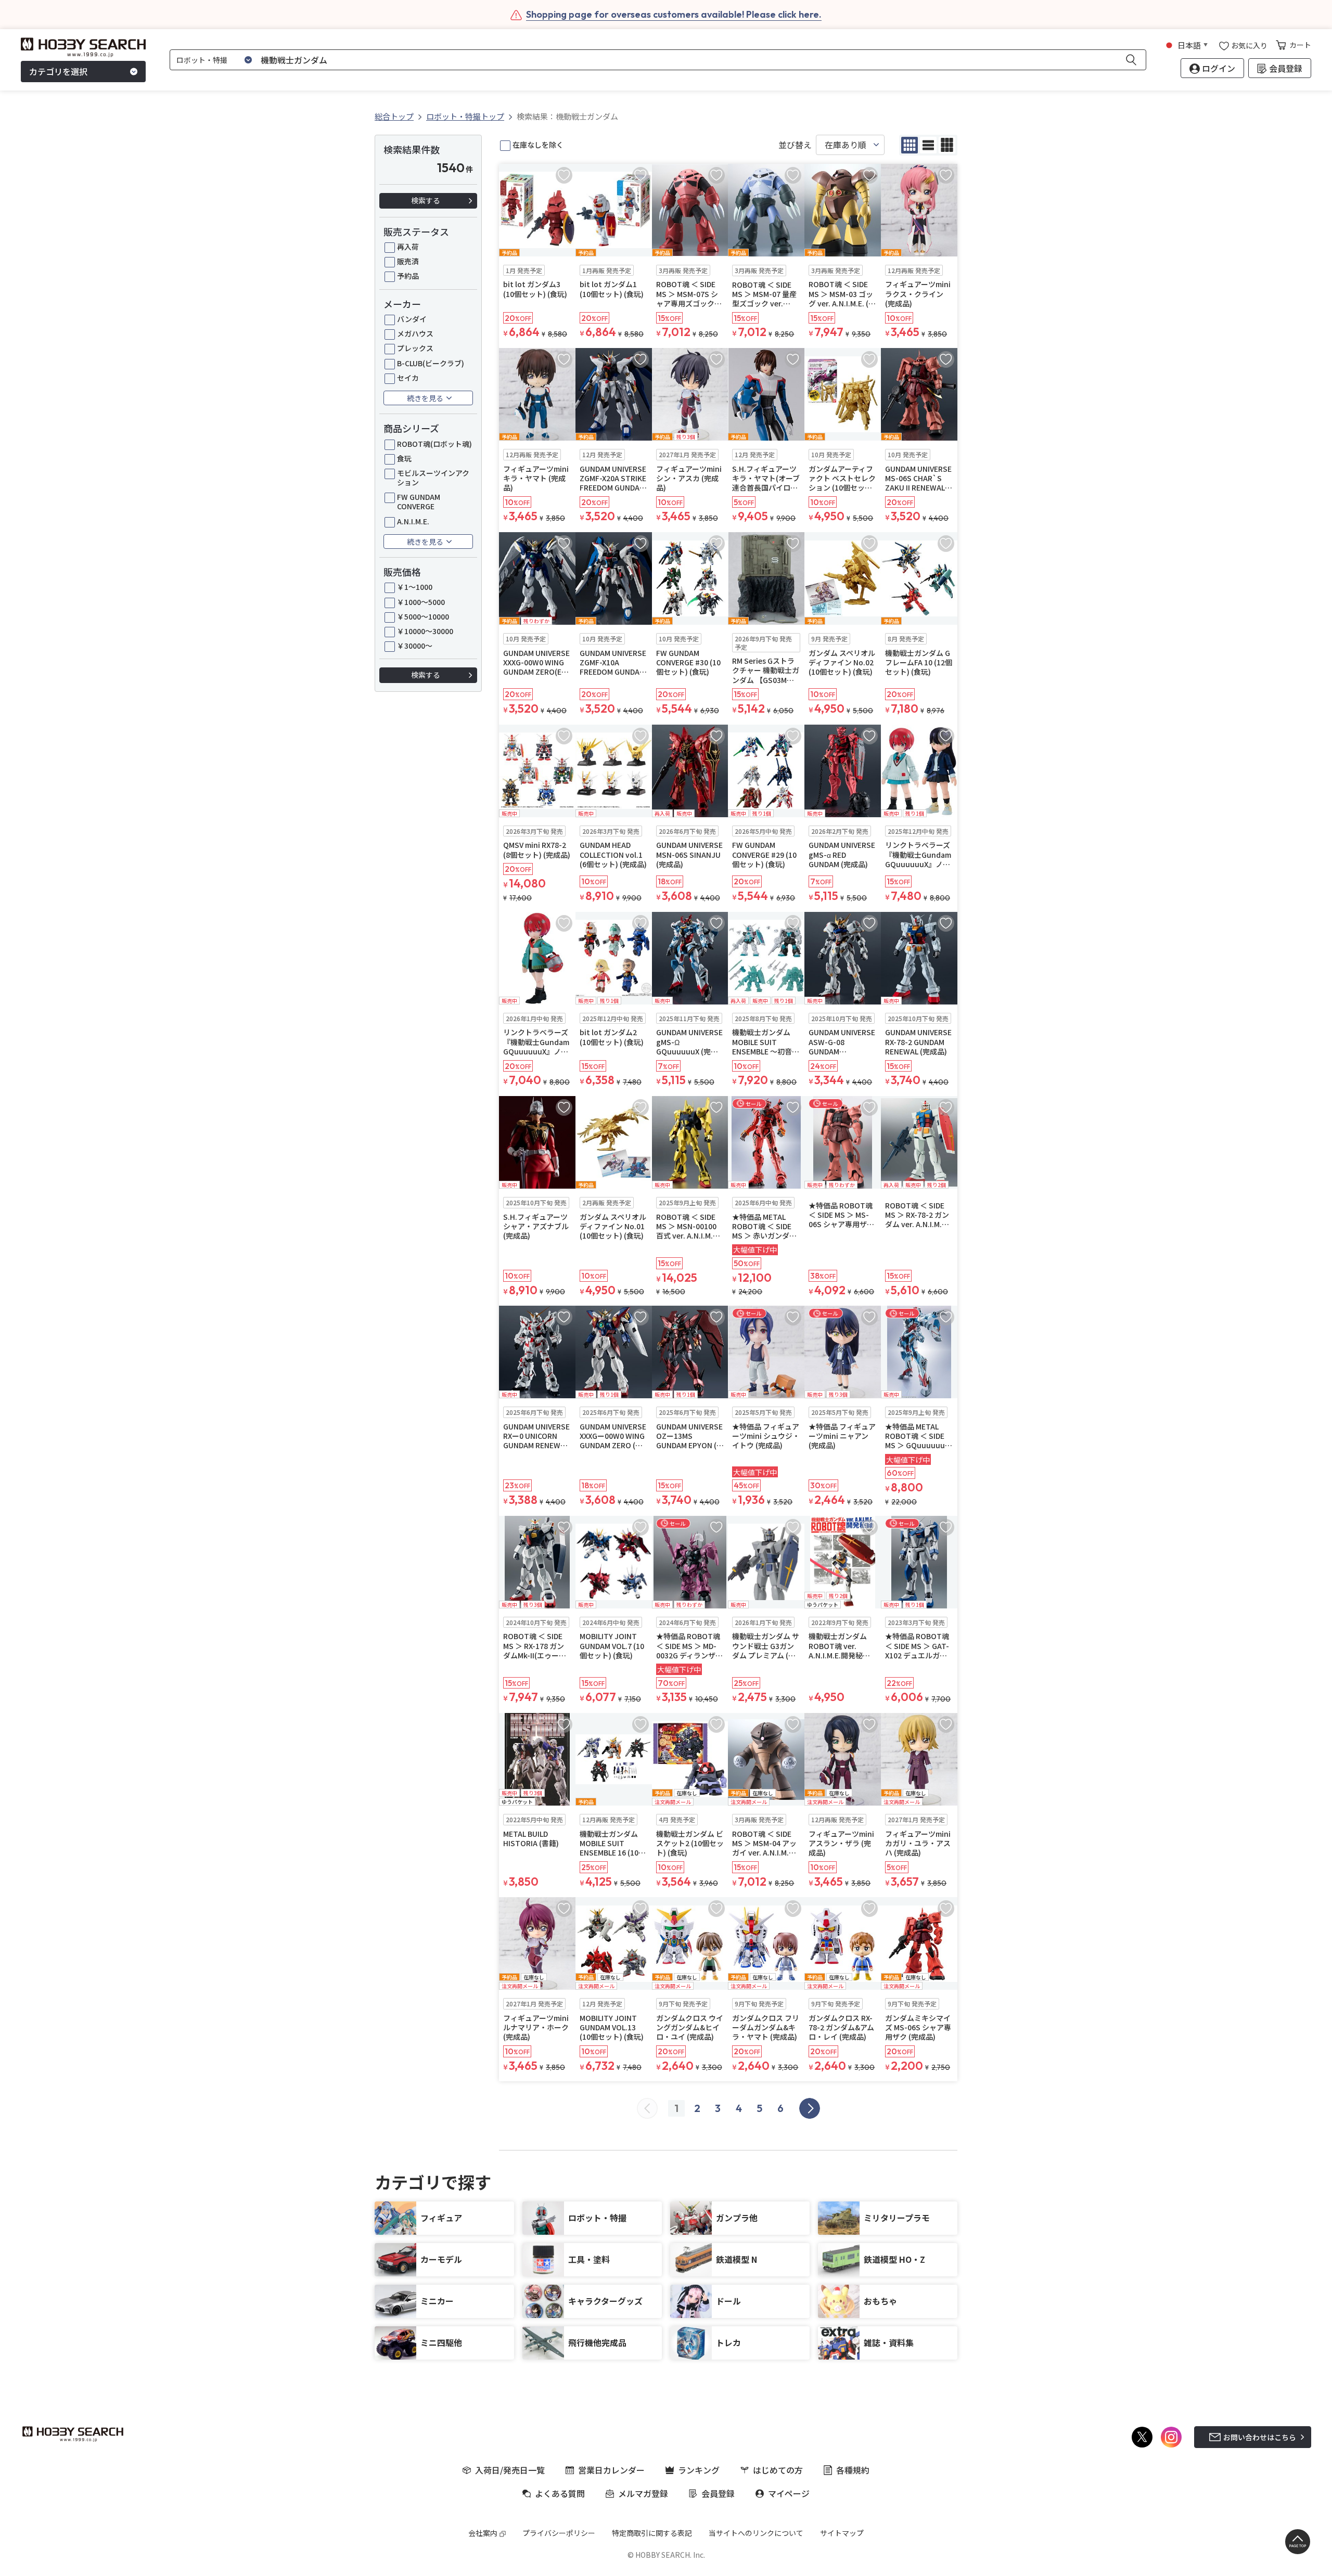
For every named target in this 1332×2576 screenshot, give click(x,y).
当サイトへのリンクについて (756, 2533)
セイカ (408, 378)
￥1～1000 (415, 587)
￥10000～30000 (425, 631)
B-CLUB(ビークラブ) (431, 363)
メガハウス (415, 333)
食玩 (404, 458)
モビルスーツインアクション (433, 478)
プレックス (415, 348)
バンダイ (412, 319)
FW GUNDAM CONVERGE (419, 501)
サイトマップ (842, 2533)
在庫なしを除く (538, 145)
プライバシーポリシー (559, 2533)
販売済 (408, 261)
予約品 (408, 276)
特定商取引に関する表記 (652, 2533)
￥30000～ (415, 646)
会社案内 (483, 2533)
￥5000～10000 (423, 616)
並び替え (795, 145)
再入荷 (408, 247)
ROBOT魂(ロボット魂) (434, 444)
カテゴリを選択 (58, 72)
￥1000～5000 (421, 602)
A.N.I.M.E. (413, 521)
